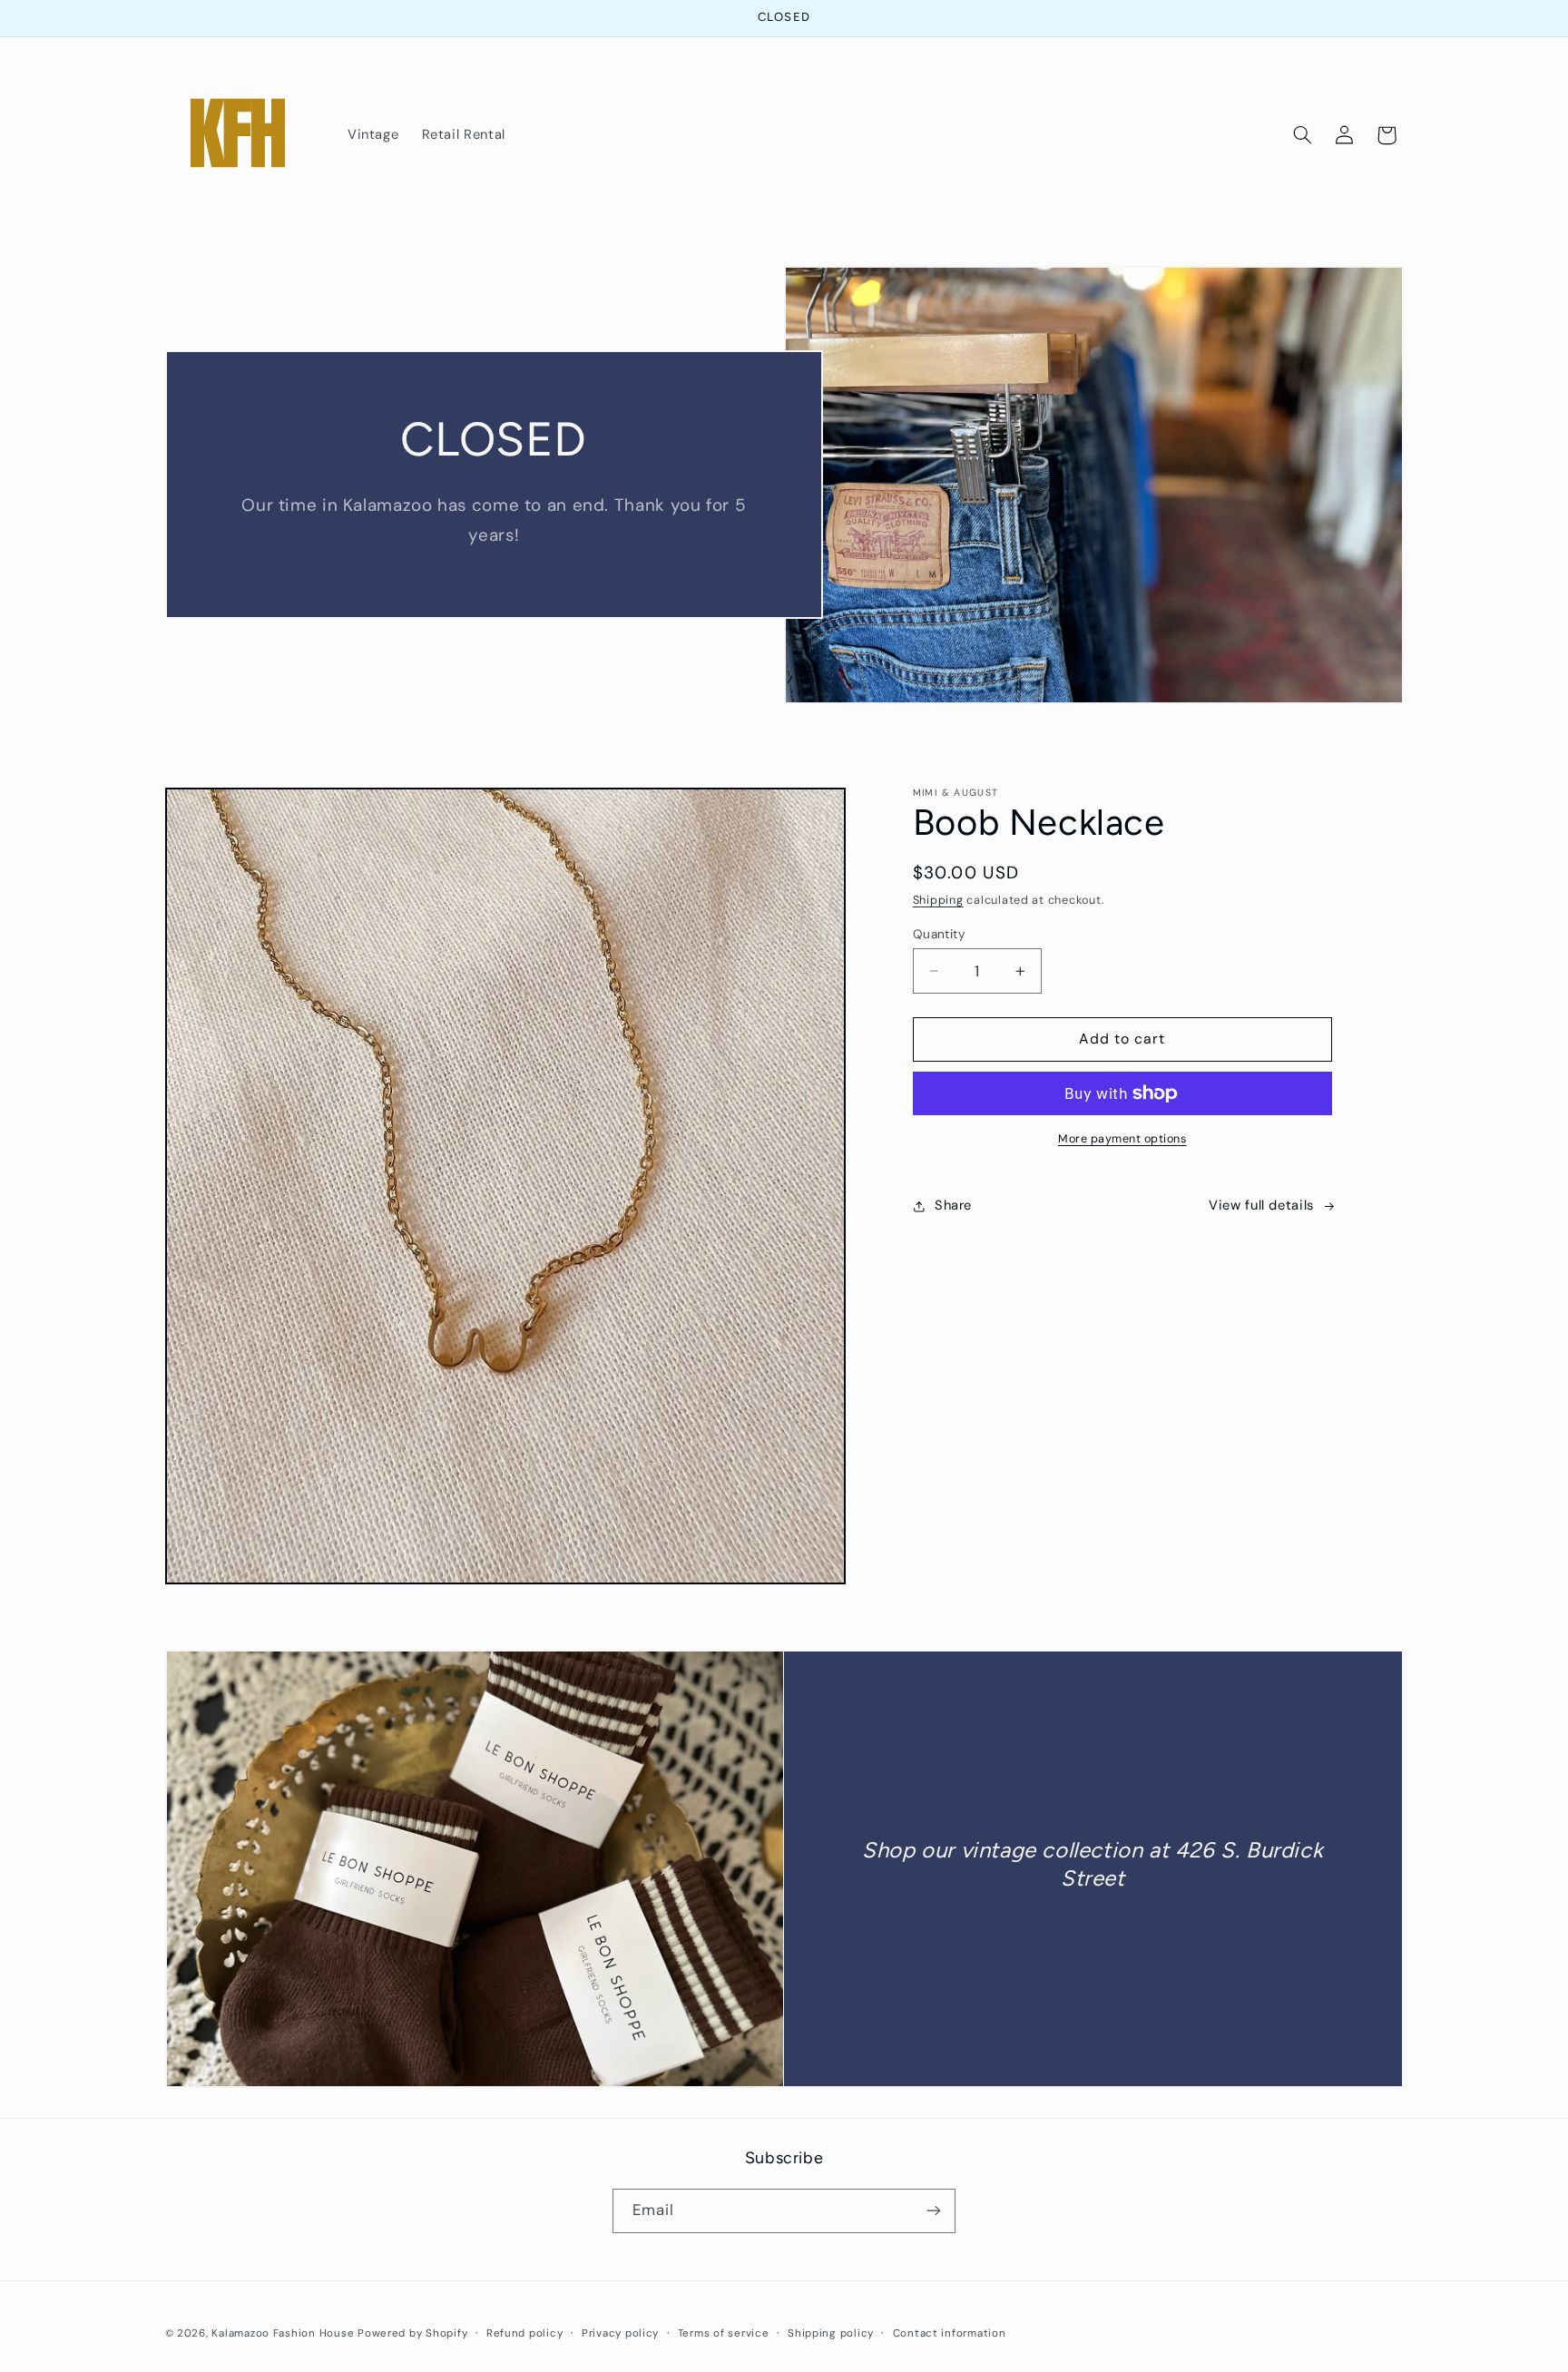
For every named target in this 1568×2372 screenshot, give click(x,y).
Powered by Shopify (412, 2333)
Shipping (938, 900)
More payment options (1122, 1139)
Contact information (950, 2333)
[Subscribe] (934, 2210)
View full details (1261, 1205)
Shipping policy (831, 2333)
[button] (1302, 135)
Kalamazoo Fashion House (283, 2333)
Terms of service (724, 2333)
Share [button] (953, 1205)
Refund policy (525, 2333)
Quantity (939, 934)
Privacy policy (620, 2333)
